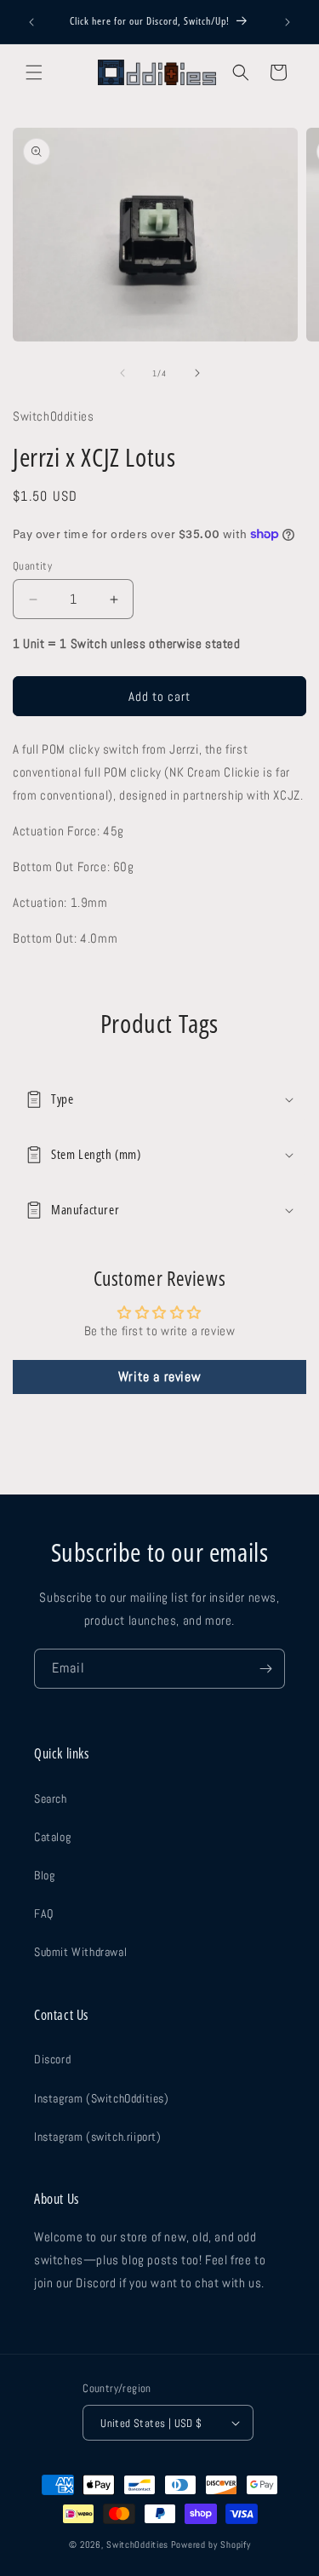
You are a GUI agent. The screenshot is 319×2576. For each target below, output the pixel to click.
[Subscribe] (265, 1669)
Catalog (52, 1837)
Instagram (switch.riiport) (98, 2137)
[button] (34, 72)
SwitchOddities (137, 2544)
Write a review (159, 1377)
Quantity (32, 566)
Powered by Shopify (211, 2544)
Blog (44, 1875)
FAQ (44, 1913)
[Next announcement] (288, 22)
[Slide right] (197, 373)
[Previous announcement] (31, 22)
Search (51, 1799)
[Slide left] (122, 373)
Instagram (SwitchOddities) (102, 2098)
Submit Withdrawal (80, 1952)
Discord (52, 2059)
